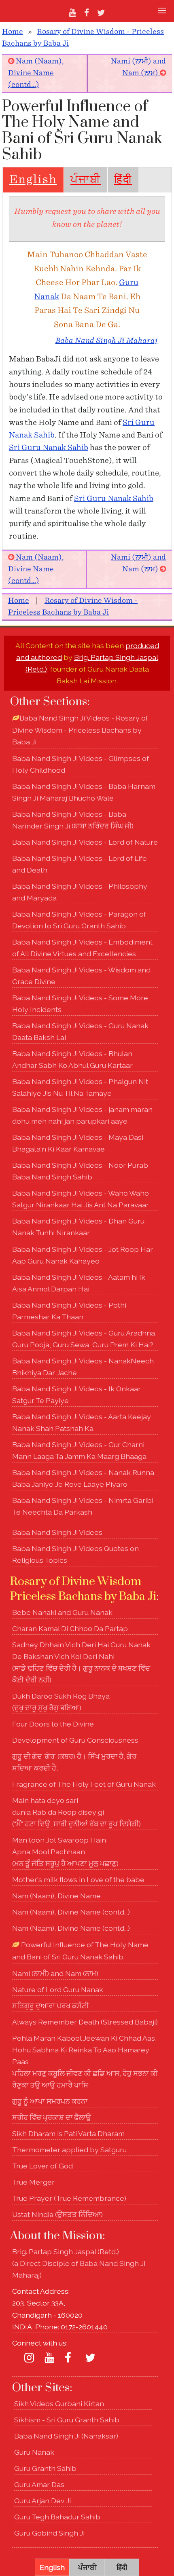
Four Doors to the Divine (53, 1724)
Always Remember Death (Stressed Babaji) (85, 2022)
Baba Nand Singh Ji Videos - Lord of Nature (85, 842)
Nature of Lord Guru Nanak (58, 1990)
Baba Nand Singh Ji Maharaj (106, 341)
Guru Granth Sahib (45, 2468)
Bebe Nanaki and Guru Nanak (62, 1612)
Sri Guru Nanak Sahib (49, 448)
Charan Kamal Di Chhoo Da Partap (70, 1628)
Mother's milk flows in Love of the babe (78, 1880)
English (33, 180)
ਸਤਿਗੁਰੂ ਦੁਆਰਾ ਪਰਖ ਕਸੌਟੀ (50, 2006)
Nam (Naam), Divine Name (56, 1896)
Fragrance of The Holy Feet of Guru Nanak (84, 1784)
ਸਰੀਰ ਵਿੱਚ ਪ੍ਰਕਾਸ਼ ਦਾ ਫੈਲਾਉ (52, 2117)
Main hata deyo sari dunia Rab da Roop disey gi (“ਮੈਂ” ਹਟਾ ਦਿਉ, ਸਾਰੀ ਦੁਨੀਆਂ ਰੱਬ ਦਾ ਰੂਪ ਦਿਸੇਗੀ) (76, 1812)
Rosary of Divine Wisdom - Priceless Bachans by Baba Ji (83, 1589)
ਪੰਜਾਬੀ (86, 180)
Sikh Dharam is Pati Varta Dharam (68, 2133)
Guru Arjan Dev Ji (42, 2501)
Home (13, 32)
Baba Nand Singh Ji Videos (57, 1532)
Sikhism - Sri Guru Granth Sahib (67, 2420)
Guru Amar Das (39, 2484)
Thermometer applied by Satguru (69, 2150)
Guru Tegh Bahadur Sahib (57, 2517)
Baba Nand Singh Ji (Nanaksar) (66, 2436)
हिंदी (123, 180)
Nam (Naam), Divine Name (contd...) (36, 73)
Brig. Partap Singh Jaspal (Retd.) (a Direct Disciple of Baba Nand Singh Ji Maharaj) (79, 2263)
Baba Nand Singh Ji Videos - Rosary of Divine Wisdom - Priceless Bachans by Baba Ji (80, 730)
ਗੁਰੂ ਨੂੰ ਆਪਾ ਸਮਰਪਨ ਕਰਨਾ (50, 2101)
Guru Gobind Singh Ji (49, 2533)
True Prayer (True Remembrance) (69, 2198)
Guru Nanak (34, 2452)
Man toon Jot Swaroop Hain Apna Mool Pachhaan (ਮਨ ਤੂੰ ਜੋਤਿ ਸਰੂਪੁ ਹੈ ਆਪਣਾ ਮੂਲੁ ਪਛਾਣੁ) (65, 1852)
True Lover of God (42, 2166)
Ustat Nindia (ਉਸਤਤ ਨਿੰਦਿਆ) (57, 2214)
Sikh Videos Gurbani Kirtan (59, 2404)
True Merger (33, 2182)
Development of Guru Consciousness (75, 1740)
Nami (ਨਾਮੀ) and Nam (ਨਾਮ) (55, 1973)
